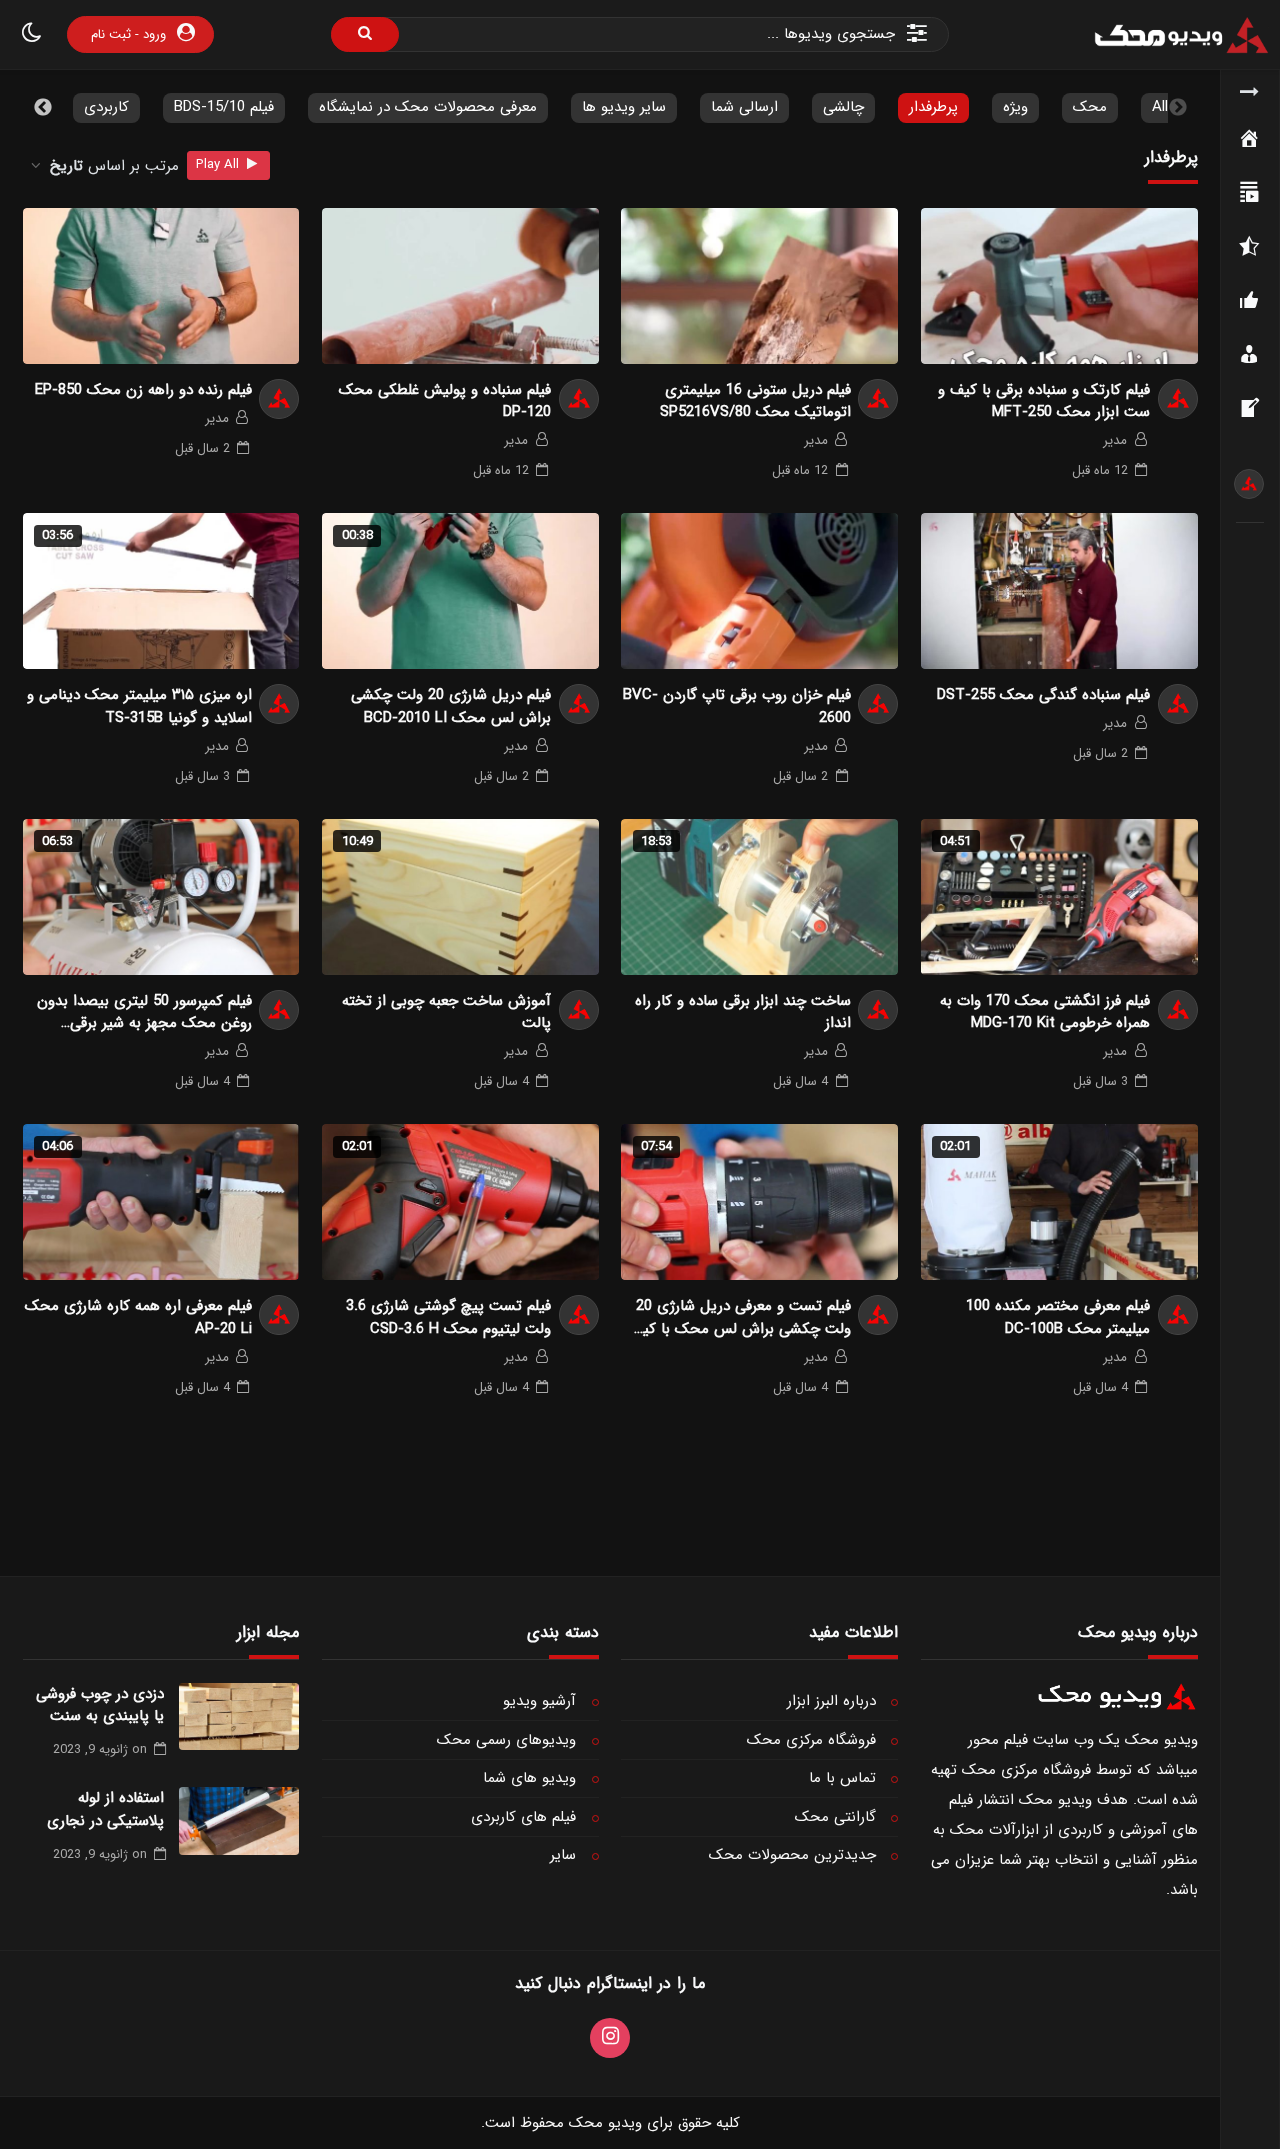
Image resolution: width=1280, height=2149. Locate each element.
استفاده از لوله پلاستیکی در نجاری (105, 1809)
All (1160, 107)
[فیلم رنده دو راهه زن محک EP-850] (161, 286)
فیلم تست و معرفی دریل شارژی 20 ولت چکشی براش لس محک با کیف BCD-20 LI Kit (739, 1317)
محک (1090, 107)
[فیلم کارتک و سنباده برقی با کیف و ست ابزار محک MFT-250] (1059, 286)
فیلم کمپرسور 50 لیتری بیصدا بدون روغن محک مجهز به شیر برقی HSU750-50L (144, 1012)
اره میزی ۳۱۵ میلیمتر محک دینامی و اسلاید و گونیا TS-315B (139, 706)
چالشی (843, 107)
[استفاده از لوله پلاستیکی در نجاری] (239, 1821)
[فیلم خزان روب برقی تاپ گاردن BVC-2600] (759, 591)
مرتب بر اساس (114, 166)
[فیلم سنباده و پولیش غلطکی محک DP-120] (460, 286)
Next (43, 108)
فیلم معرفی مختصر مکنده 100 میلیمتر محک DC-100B (1058, 1317)
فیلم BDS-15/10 (224, 107)
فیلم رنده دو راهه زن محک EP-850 (143, 390)
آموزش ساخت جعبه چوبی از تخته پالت (446, 1012)
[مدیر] (1249, 484)
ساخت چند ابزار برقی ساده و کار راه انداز (742, 1012)
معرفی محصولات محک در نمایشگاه (428, 107)
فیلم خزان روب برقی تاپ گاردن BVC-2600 (736, 706)
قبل (1100, 470)
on (100, 1749)
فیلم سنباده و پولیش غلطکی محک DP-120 (445, 401)
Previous (1178, 108)
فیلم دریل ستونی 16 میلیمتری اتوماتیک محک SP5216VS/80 (755, 401)
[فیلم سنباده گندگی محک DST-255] (1059, 591)
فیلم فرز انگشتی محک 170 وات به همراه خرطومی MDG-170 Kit (1045, 1012)
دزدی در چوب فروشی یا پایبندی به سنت (100, 1705)
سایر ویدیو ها (624, 107)
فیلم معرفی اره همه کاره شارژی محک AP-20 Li (138, 1317)
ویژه (1015, 107)
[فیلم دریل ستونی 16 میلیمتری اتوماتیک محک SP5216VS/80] (759, 286)
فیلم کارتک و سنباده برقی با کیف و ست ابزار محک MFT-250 (1044, 401)
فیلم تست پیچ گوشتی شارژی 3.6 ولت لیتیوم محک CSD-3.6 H (448, 1317)
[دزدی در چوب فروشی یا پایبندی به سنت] (239, 1717)
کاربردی (106, 107)
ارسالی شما (744, 107)
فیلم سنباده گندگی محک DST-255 (1043, 695)
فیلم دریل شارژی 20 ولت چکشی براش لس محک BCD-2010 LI (451, 706)
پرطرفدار (933, 107)
